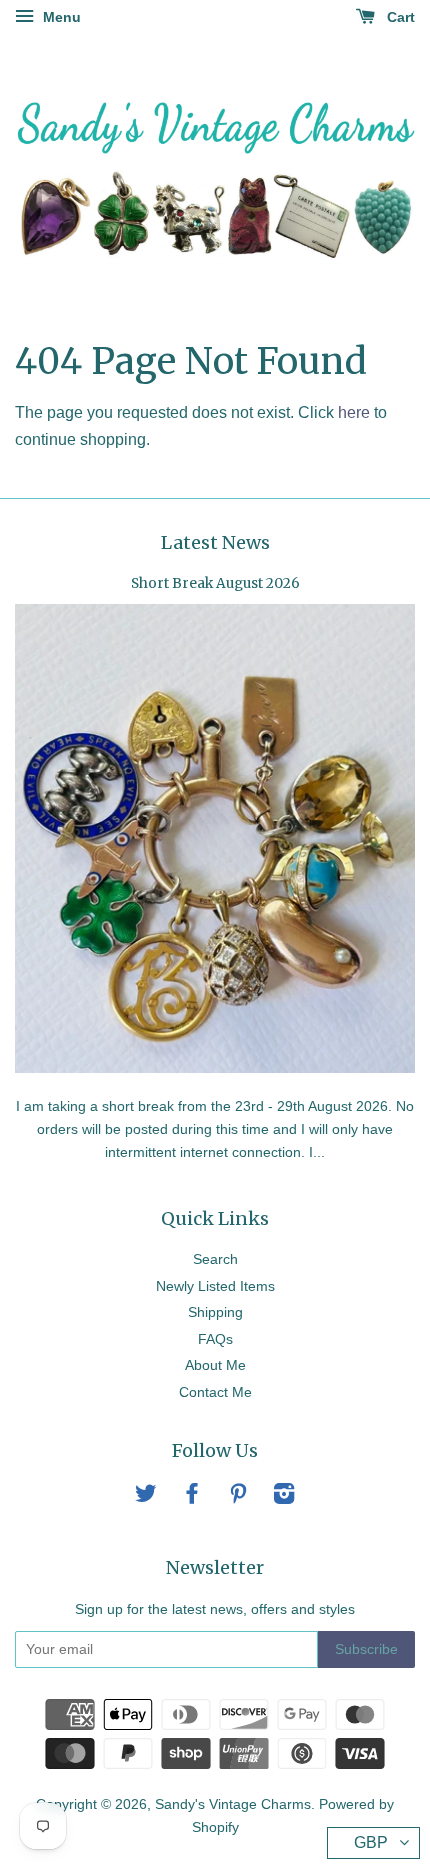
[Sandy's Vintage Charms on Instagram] (284, 1497)
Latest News (215, 542)
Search (215, 1259)
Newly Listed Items (215, 1286)
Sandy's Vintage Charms (233, 1804)
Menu (60, 17)
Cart (399, 17)
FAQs (215, 1339)
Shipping (215, 1312)
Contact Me (215, 1392)
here (354, 412)
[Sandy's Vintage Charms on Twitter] (146, 1497)
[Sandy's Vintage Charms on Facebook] (192, 1497)
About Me (215, 1365)
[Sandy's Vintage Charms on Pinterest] (238, 1497)
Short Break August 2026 (215, 583)
